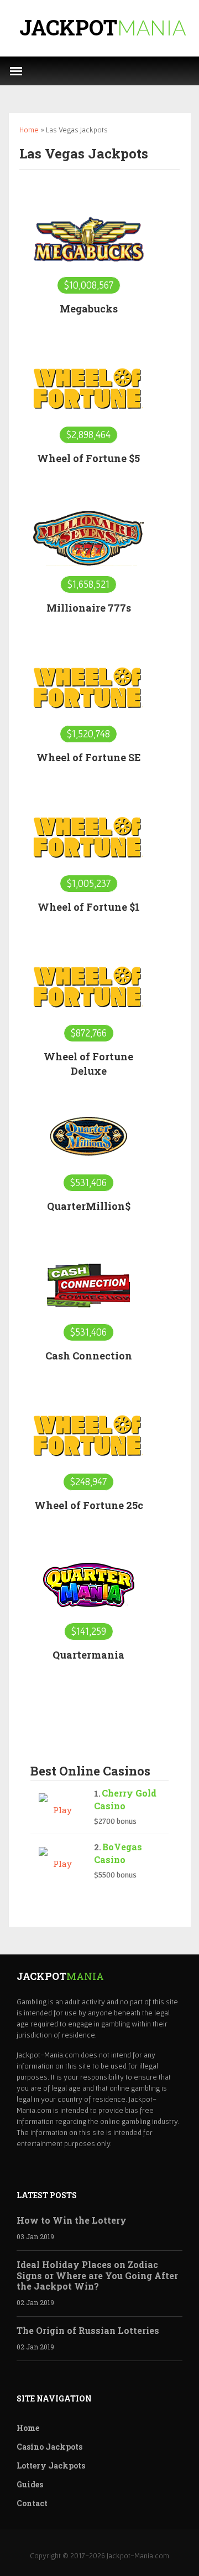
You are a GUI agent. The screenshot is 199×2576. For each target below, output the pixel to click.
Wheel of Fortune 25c (89, 1505)
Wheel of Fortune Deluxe (88, 1064)
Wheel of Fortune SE (89, 757)
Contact (32, 2503)
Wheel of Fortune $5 (88, 458)
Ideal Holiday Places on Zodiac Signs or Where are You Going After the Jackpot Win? (97, 2275)
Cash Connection (89, 1356)
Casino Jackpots (49, 2447)
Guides (30, 2484)
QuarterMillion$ (89, 1206)
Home (29, 130)
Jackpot (103, 27)
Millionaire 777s (89, 608)
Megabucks (89, 309)
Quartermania (88, 1655)
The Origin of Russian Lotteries (88, 2330)
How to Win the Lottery (72, 2220)
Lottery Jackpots (51, 2465)
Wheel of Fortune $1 (89, 907)
